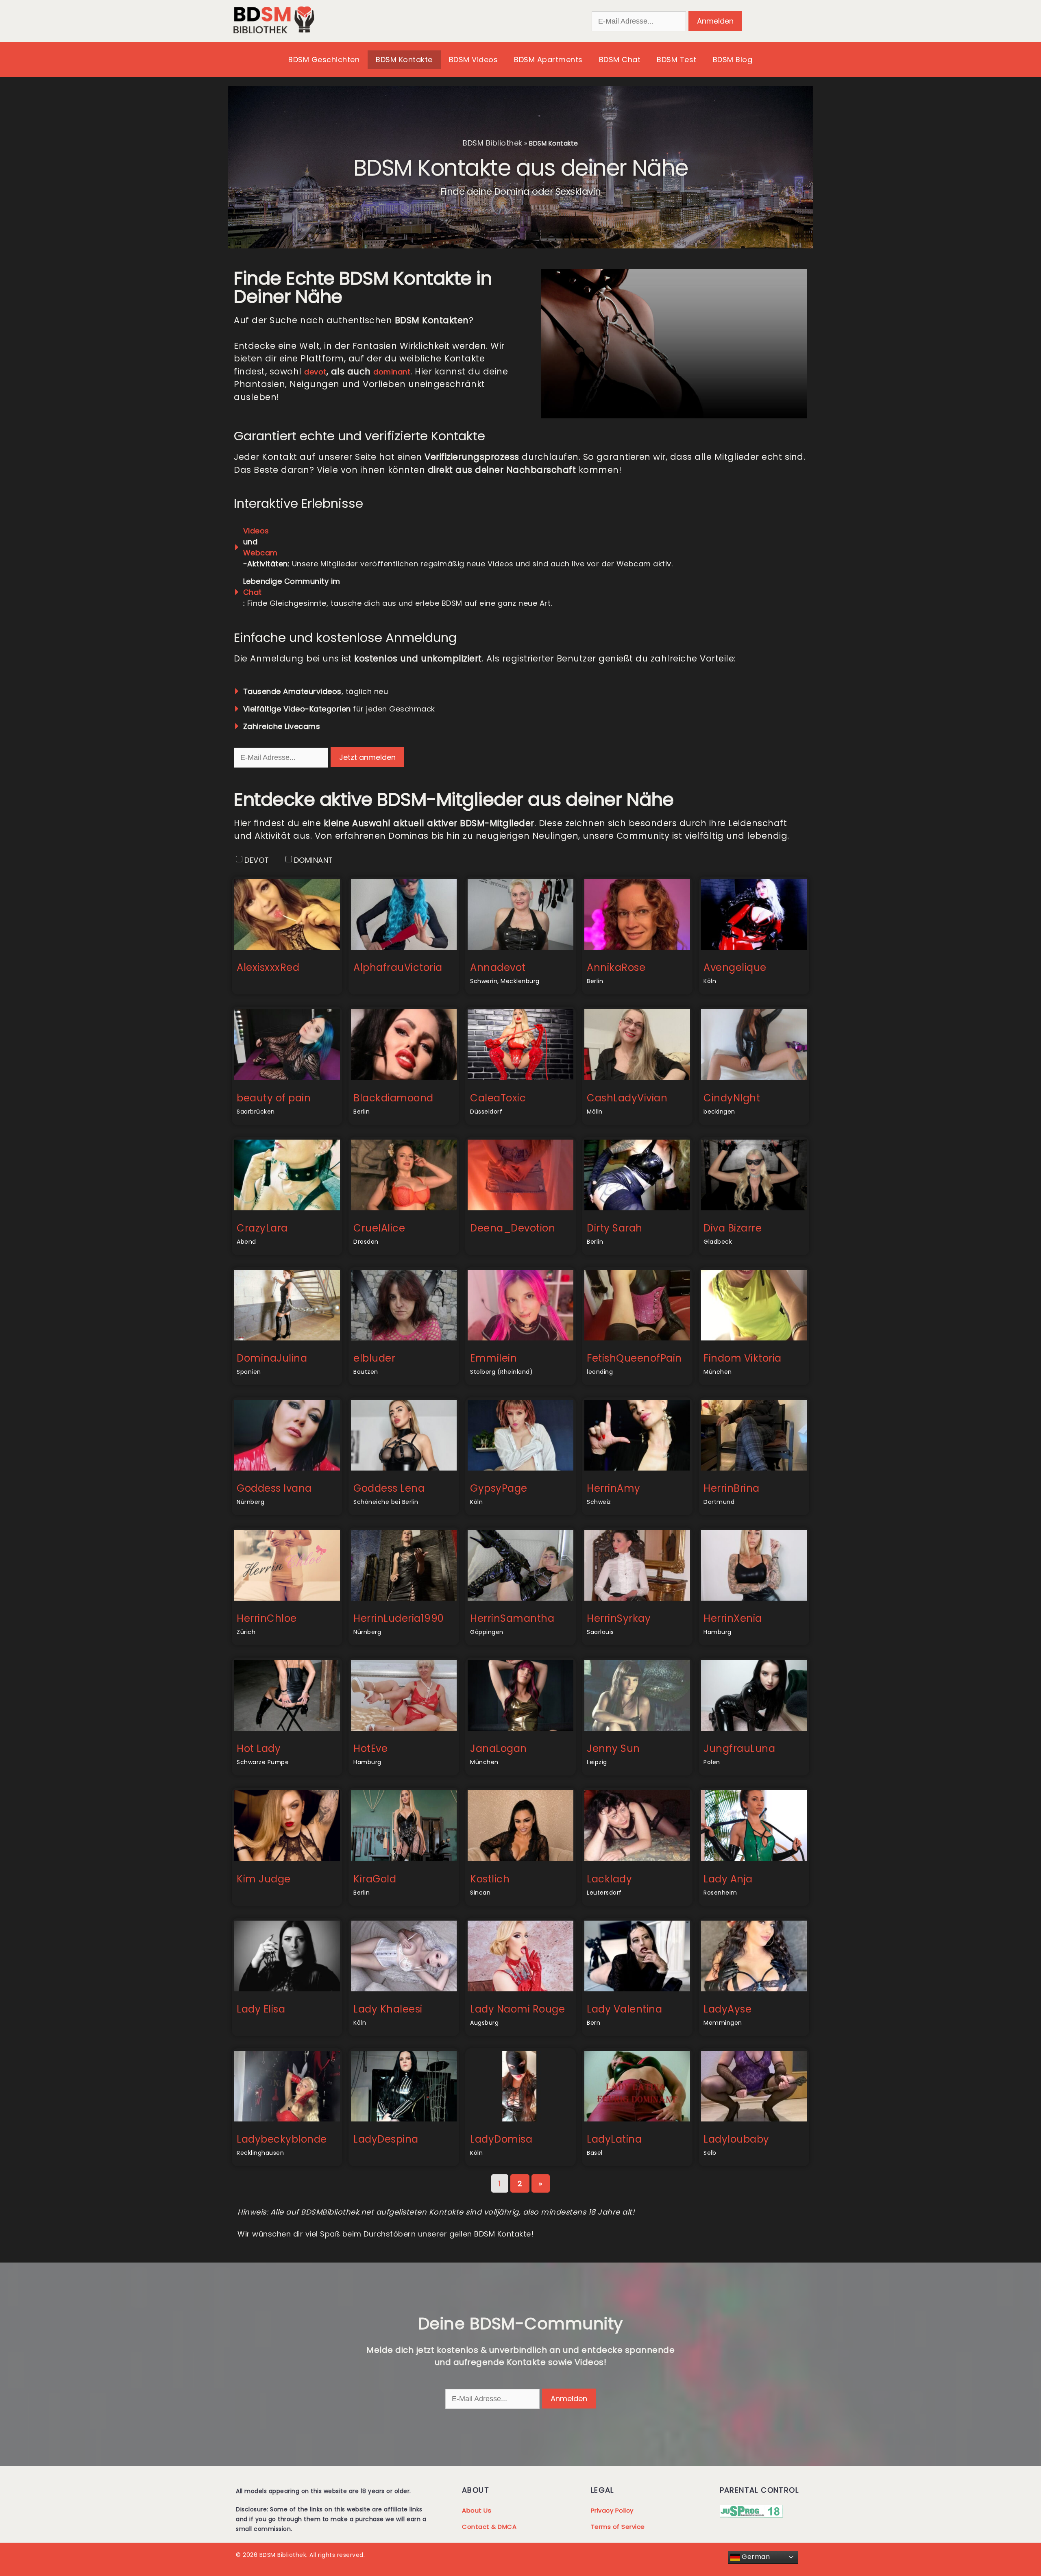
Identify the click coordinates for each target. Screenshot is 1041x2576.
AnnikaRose (616, 967)
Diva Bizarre (733, 1228)
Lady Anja (728, 1879)
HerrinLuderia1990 (399, 1618)
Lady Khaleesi (388, 2009)
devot (315, 372)
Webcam (260, 553)
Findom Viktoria (743, 1358)
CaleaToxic (498, 1098)
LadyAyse (727, 2009)
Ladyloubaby (736, 2139)
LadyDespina (386, 2139)
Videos (256, 531)
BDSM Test (677, 60)
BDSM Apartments (548, 60)
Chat (253, 592)
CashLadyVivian (627, 1098)
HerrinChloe (267, 1618)
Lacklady (609, 1879)
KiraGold (375, 1879)
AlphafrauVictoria (398, 967)
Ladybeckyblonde (282, 2139)
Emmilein (493, 1358)
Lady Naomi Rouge (517, 2009)
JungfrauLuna (739, 1748)
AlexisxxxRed (268, 967)
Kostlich (490, 1879)
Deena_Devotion (513, 1228)
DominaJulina (272, 1358)
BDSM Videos (474, 60)
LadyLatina (614, 2139)
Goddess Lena (389, 1488)
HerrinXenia (733, 1618)
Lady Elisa (261, 2009)
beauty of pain (274, 1098)
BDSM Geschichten (324, 60)
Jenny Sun (613, 1748)
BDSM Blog (733, 60)
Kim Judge (264, 1879)
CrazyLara (262, 1228)
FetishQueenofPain (634, 1358)
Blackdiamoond (393, 1098)
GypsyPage (499, 1488)
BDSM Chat (620, 60)
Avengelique (735, 967)
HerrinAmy (614, 1488)
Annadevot (498, 967)
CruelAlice (379, 1228)
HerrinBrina (732, 1488)
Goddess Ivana (274, 1488)
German (755, 2557)
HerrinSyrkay (619, 1618)
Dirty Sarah (615, 1228)
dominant (392, 372)
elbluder (374, 1358)
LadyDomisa (501, 2139)
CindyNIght (732, 1098)
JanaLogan (499, 1748)
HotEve (370, 1748)
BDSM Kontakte (404, 60)
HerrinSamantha (512, 1618)
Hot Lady (259, 1748)
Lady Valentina (624, 2009)
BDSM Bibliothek (493, 143)
